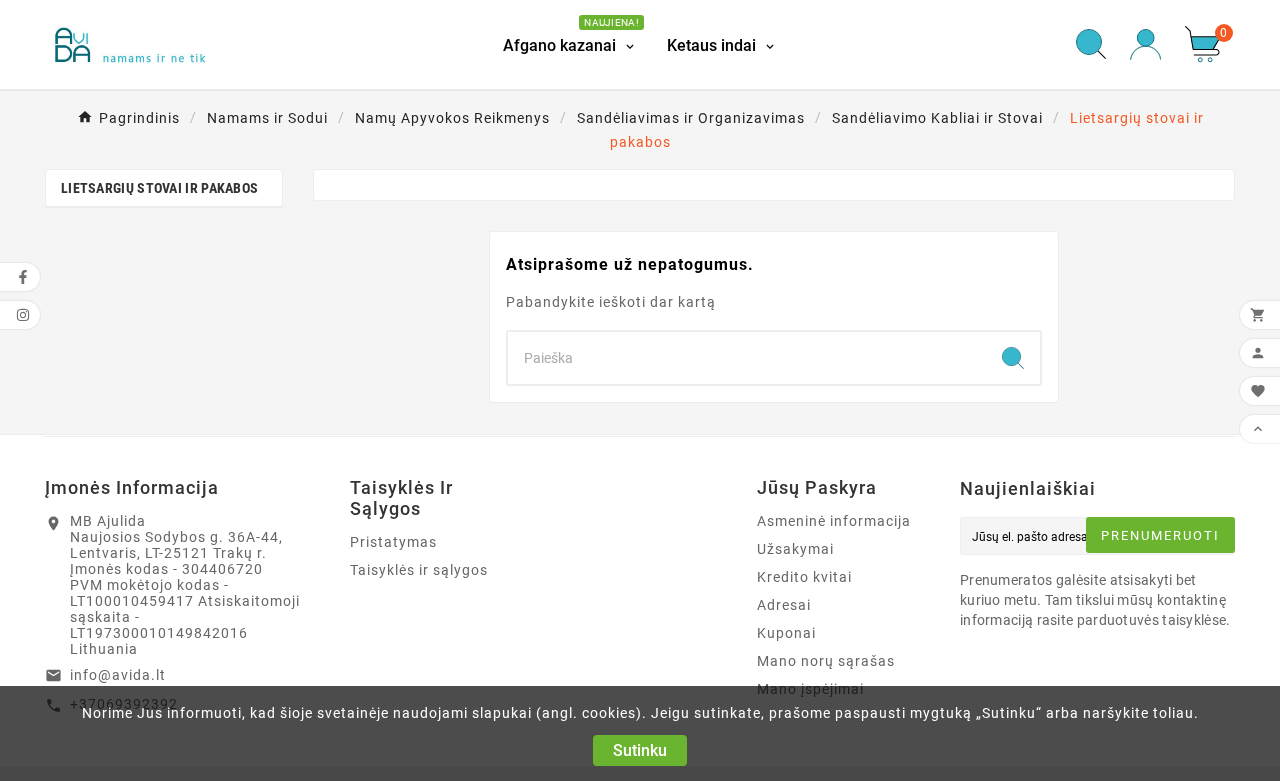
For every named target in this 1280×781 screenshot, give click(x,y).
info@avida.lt (118, 675)
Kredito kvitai (804, 577)
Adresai (784, 605)
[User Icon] (1145, 44)
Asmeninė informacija (834, 521)
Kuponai (786, 633)
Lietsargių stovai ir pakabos (159, 188)
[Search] (1013, 358)
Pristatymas (393, 542)
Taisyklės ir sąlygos (419, 570)
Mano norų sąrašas (826, 661)
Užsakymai (795, 549)
